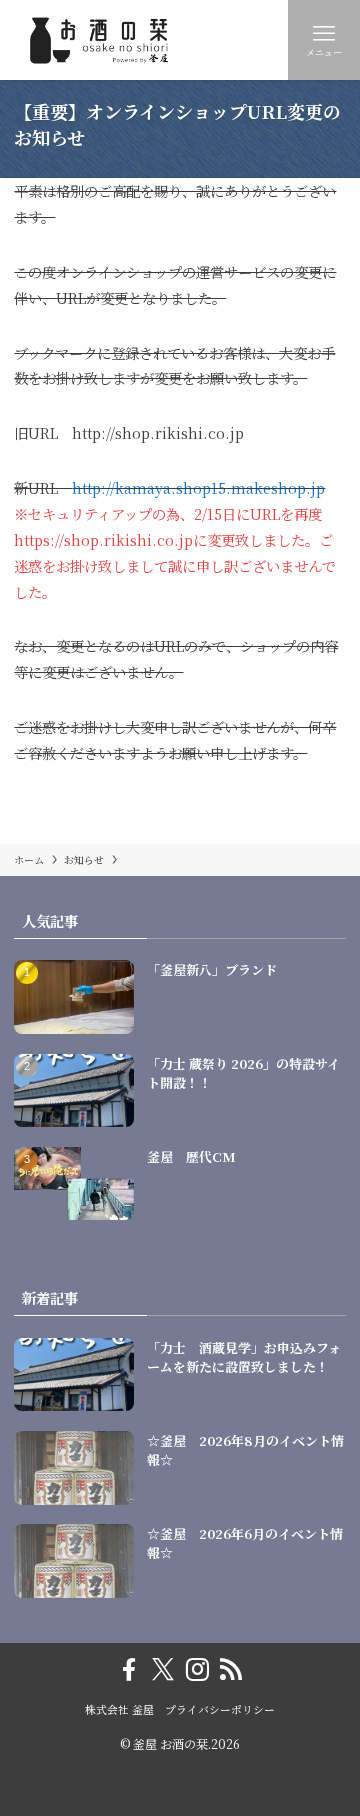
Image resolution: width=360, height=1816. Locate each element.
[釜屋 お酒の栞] (107, 40)
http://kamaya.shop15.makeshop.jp (198, 487)
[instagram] (197, 1670)
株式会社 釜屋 (119, 1709)
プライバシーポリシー (220, 1709)
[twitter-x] (163, 1670)
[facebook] (129, 1670)
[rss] (231, 1670)
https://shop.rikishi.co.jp (103, 539)
